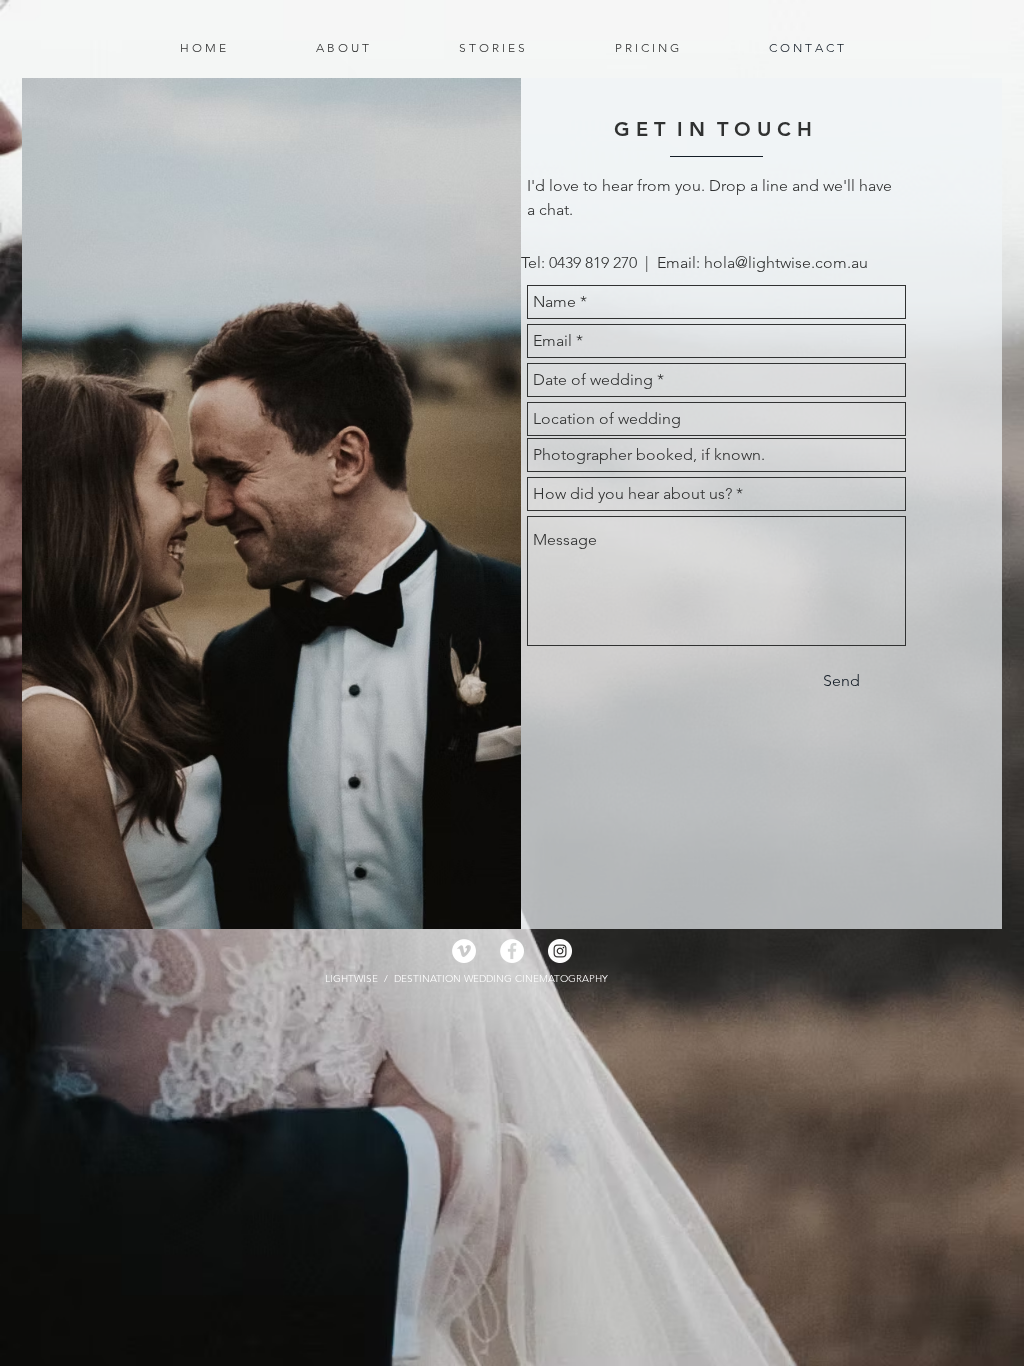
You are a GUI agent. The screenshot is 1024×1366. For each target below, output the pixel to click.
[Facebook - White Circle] (512, 951)
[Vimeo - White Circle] (464, 951)
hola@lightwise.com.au (786, 262)
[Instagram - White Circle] (560, 951)
